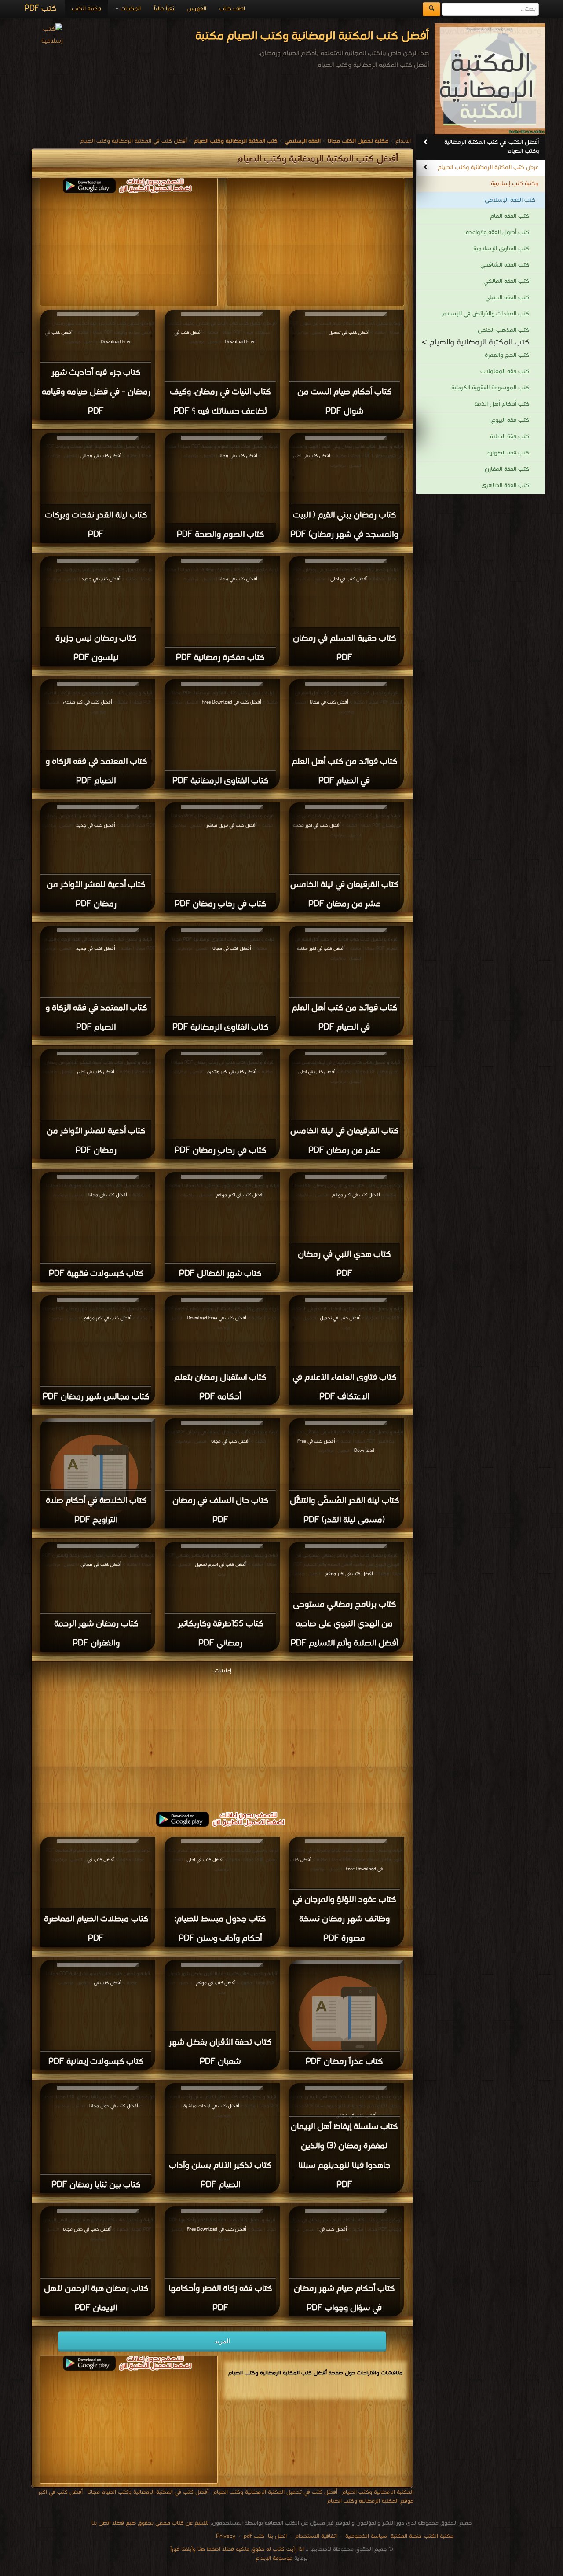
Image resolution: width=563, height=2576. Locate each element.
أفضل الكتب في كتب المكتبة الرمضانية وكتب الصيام (492, 147)
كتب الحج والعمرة (507, 355)
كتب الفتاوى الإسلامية (501, 249)
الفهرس (197, 9)
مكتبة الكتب (86, 9)
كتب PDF (40, 9)
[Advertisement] (222, 1738)
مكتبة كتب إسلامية (515, 184)
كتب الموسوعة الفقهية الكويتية (490, 388)
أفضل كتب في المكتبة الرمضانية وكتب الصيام (133, 141)
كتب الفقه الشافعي (505, 265)
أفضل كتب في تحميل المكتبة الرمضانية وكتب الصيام (275, 2492)
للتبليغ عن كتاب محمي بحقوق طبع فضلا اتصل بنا (150, 2523)
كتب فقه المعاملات (505, 372)
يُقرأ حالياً (164, 9)
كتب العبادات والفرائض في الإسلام (486, 314)
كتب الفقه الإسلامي (510, 200)
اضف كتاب (232, 9)
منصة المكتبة (406, 2536)
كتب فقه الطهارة (508, 453)
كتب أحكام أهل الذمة (502, 404)
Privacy (226, 2536)
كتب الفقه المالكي (506, 281)
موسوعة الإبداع (274, 2558)
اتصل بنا (276, 2536)
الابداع (403, 141)
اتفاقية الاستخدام (315, 2536)
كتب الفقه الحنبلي (507, 298)
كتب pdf (254, 2536)
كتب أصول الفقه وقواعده (497, 233)
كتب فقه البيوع (510, 420)
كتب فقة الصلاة (510, 437)
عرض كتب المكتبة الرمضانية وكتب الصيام (488, 167)
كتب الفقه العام (510, 216)
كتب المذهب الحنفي (503, 330)
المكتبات (130, 9)
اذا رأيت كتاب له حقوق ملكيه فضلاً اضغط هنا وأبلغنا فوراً (237, 2549)
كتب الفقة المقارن (507, 469)
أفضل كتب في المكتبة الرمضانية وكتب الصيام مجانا (148, 2492)
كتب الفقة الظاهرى (505, 486)
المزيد (222, 2341)
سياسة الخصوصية (366, 2536)
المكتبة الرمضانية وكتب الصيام (378, 2492)
